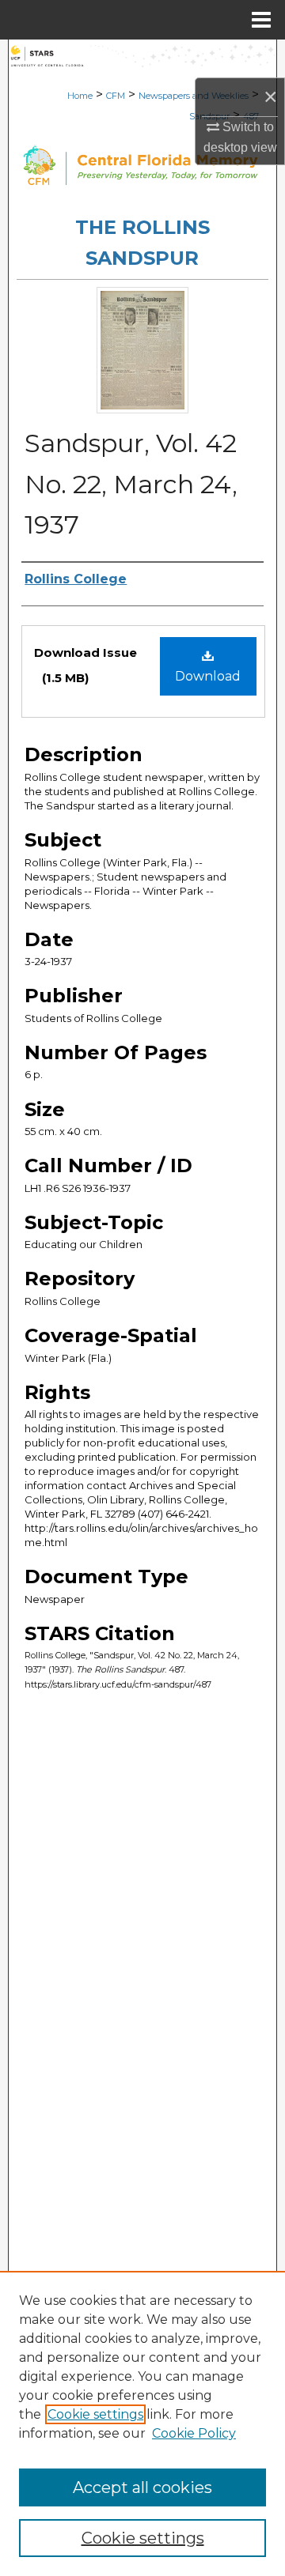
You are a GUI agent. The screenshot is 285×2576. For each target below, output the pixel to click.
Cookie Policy (194, 2433)
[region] (142, 2423)
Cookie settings (95, 2414)
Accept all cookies (142, 2487)
